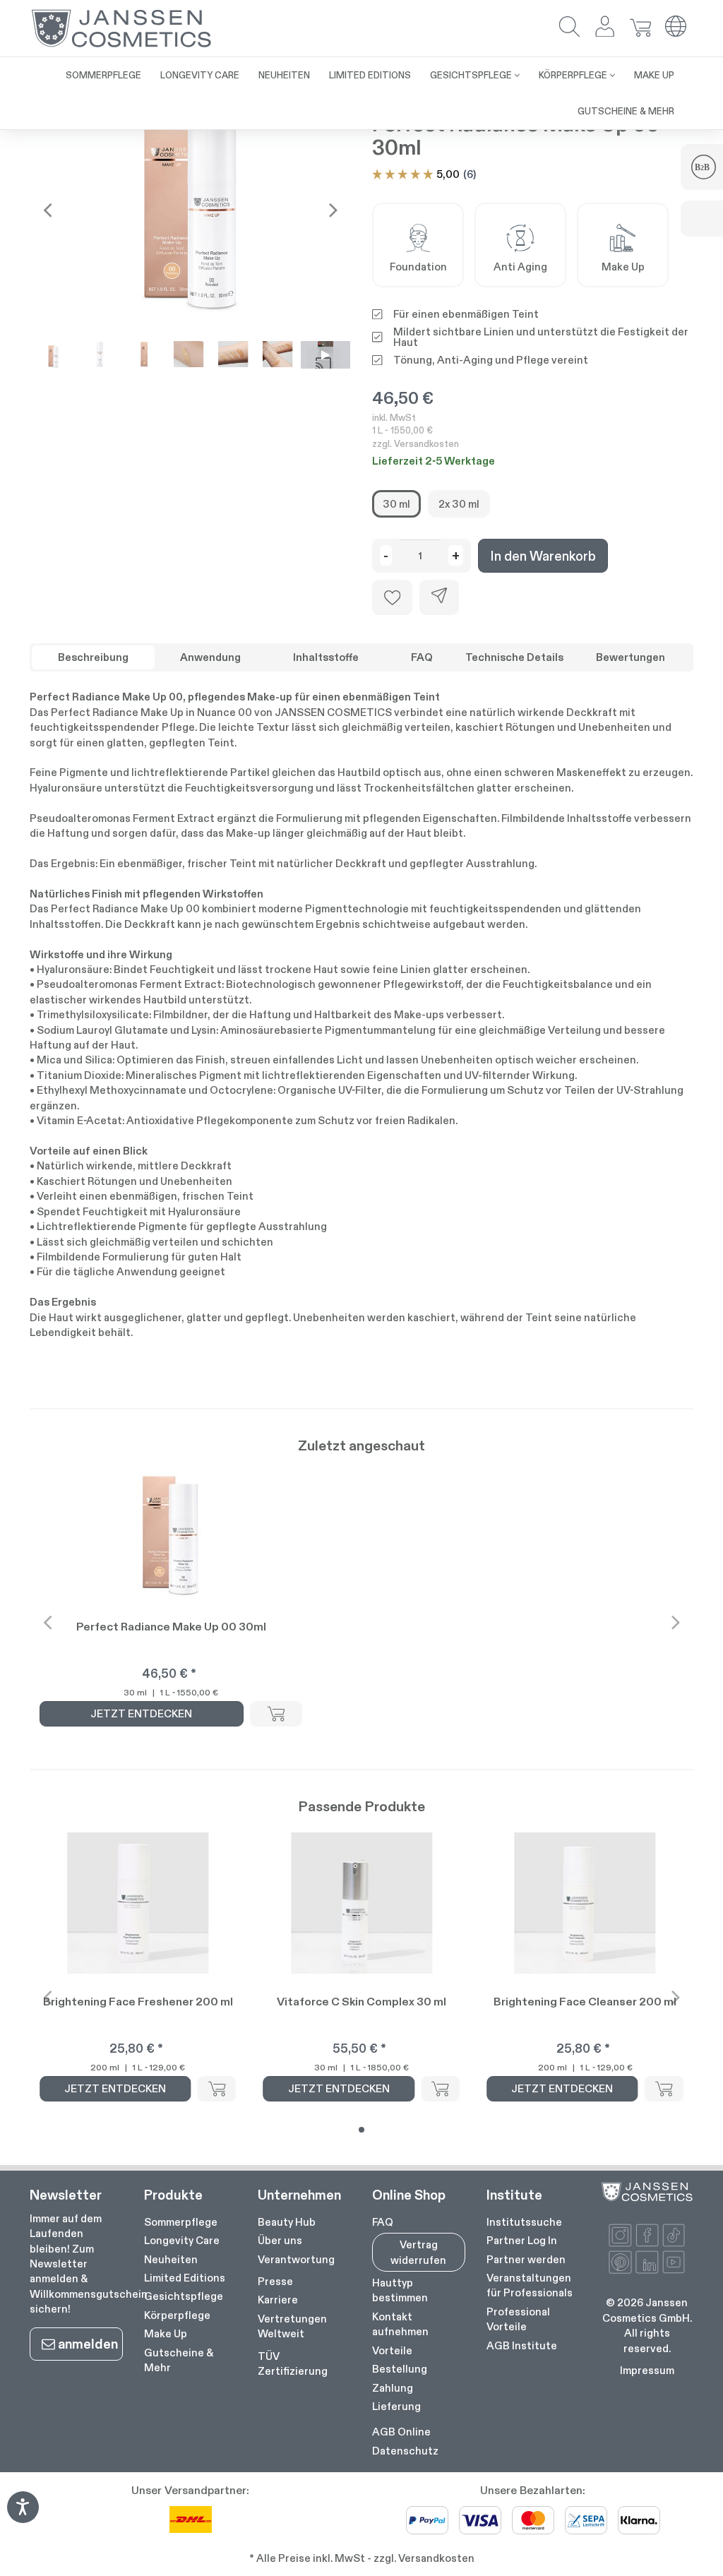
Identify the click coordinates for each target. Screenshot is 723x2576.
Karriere (278, 2300)
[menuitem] (103, 75)
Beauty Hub (287, 2222)
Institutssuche (524, 2222)
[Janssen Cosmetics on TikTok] (674, 2235)
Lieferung (396, 2406)
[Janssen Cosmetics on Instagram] (620, 2235)
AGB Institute (522, 2345)
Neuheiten (171, 2259)
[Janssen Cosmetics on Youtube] (674, 2262)
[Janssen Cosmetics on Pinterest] (620, 2262)
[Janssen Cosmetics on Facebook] (647, 2235)
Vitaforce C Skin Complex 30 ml (361, 2002)
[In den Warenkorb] (276, 1714)
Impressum (647, 2370)
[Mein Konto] (605, 28)
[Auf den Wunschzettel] (392, 597)
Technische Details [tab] (514, 657)
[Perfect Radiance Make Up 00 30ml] (190, 210)
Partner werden (526, 2259)
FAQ (383, 2222)
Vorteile (392, 2350)
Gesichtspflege (184, 2296)
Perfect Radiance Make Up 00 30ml (171, 1627)
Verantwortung (296, 2259)
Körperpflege (177, 2315)
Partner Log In (522, 2240)
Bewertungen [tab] (631, 657)
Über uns (280, 2240)
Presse (275, 2281)
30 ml (396, 504)
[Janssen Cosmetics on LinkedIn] (647, 2262)
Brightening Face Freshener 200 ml (138, 2002)
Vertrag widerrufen (418, 2252)
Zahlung (393, 2388)
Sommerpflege (181, 2222)
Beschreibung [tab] (93, 657)
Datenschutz (405, 2451)
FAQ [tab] (422, 657)
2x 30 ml (459, 504)
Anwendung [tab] (210, 657)
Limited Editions (185, 2278)
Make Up (166, 2333)
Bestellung (400, 2369)
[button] (570, 28)
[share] (439, 597)
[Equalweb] (23, 2518)
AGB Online (401, 2432)
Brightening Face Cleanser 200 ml (585, 2002)
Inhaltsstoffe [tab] (326, 657)
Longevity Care (182, 2240)
